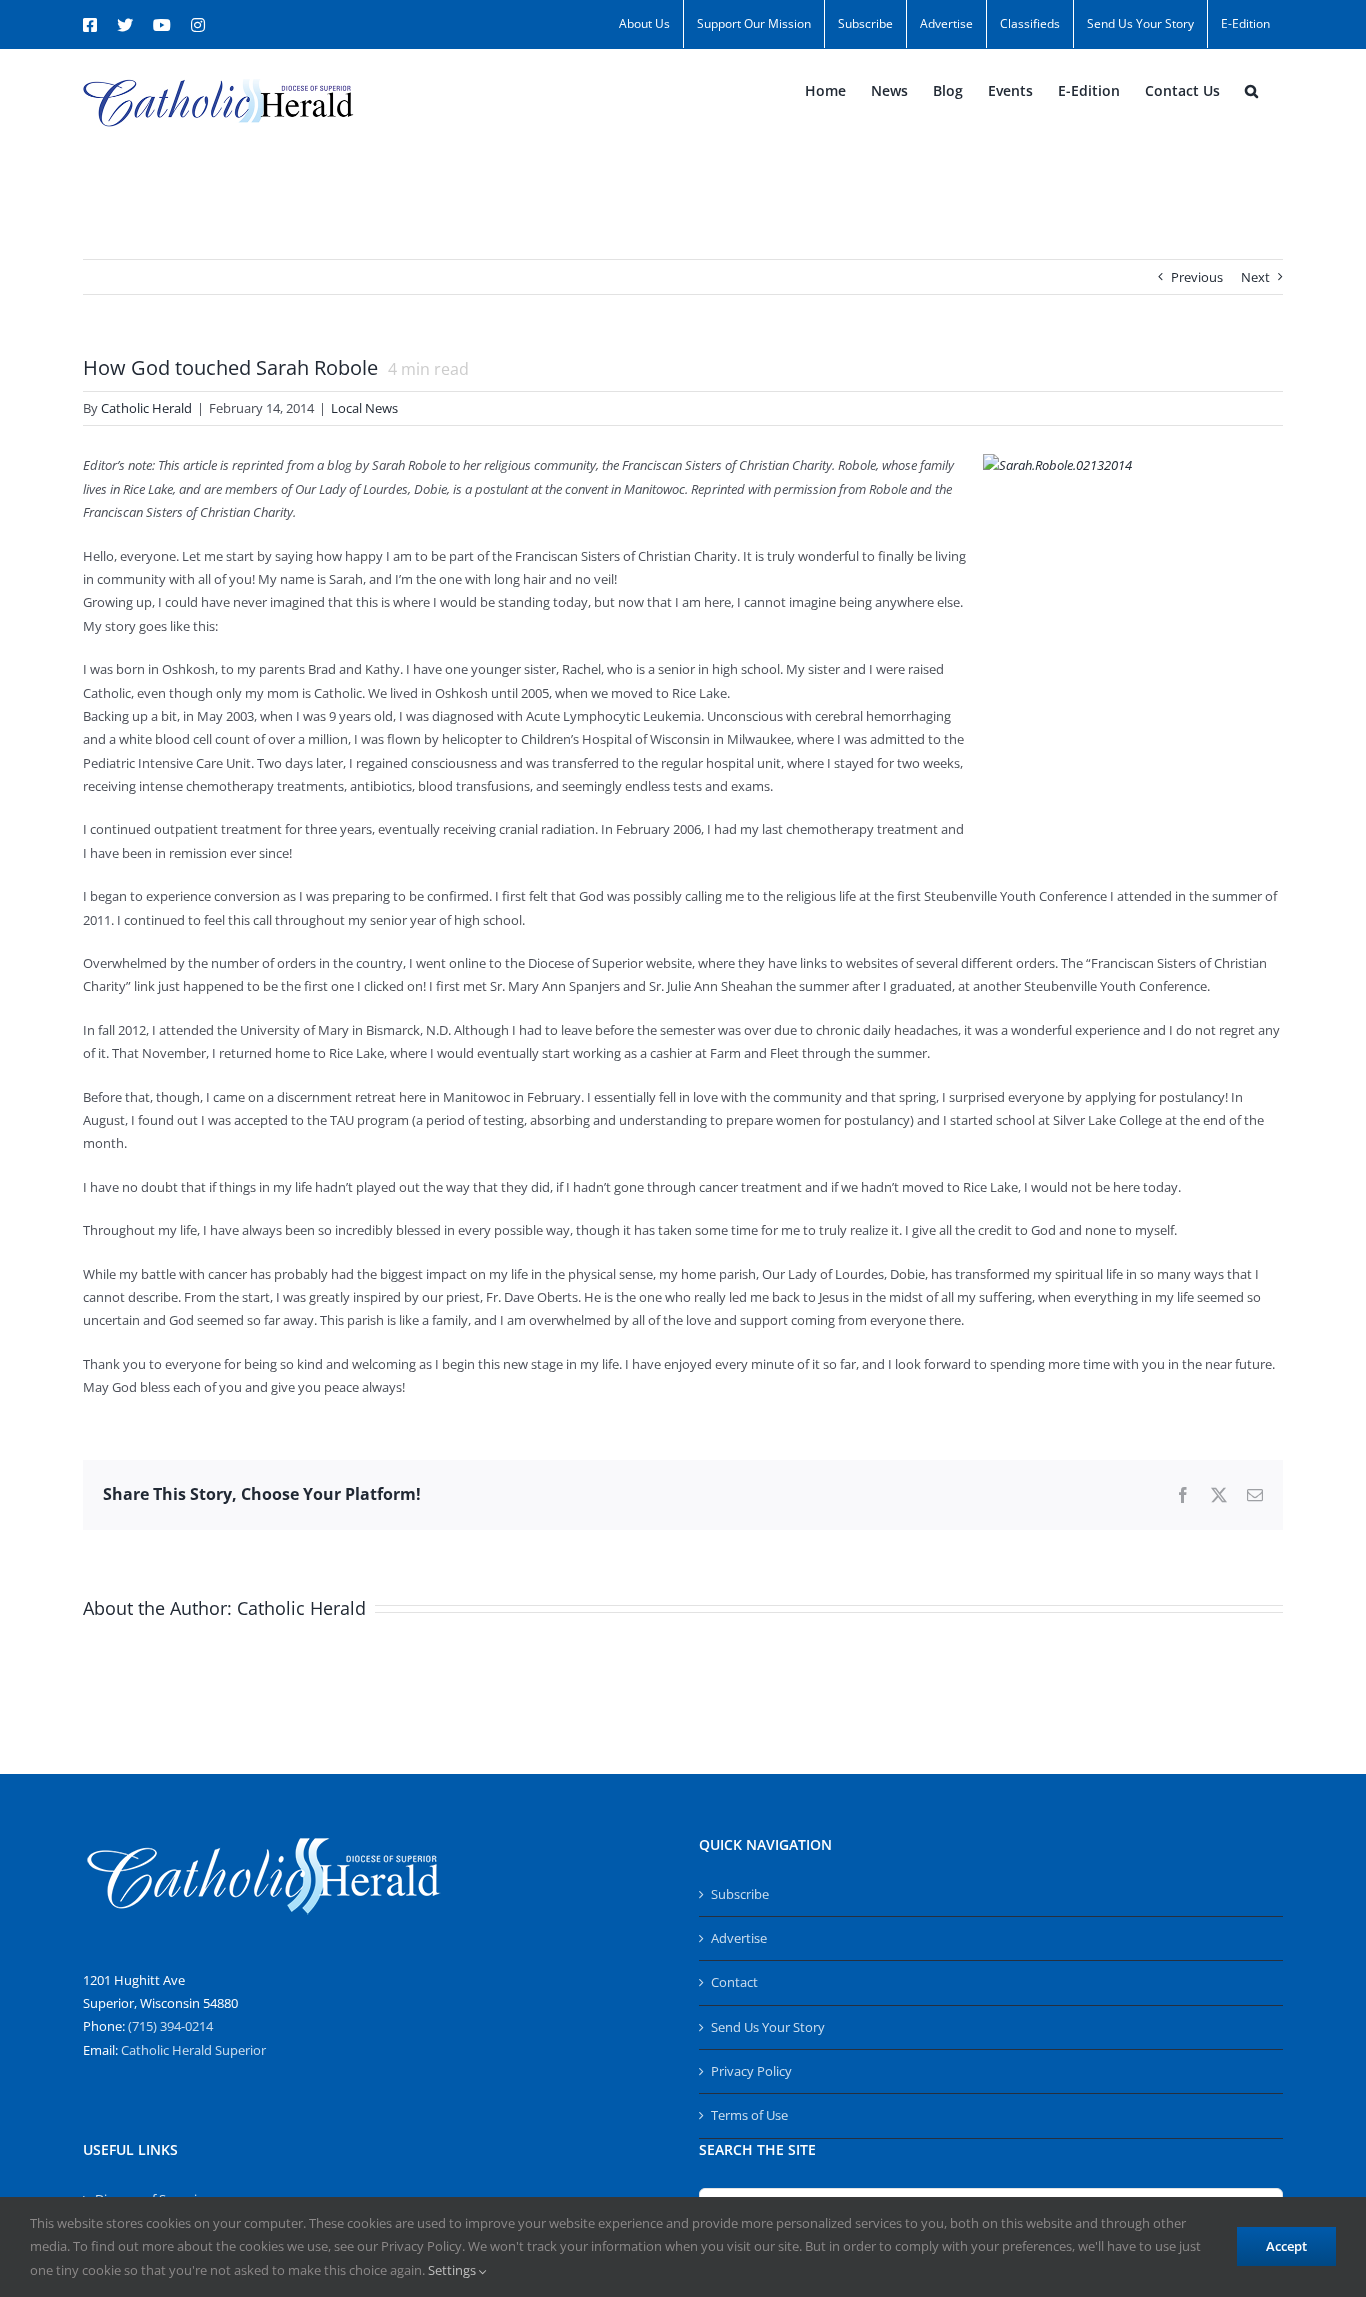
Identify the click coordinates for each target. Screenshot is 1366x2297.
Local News (364, 408)
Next (1255, 277)
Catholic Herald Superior (193, 2050)
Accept (1286, 2246)
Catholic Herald (146, 408)
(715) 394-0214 (170, 2026)
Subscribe (740, 1894)
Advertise (739, 1938)
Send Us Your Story (768, 2027)
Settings (453, 2270)
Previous (1197, 277)
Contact (734, 1982)
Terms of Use (749, 2115)
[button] (1251, 91)
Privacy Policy (751, 2071)
